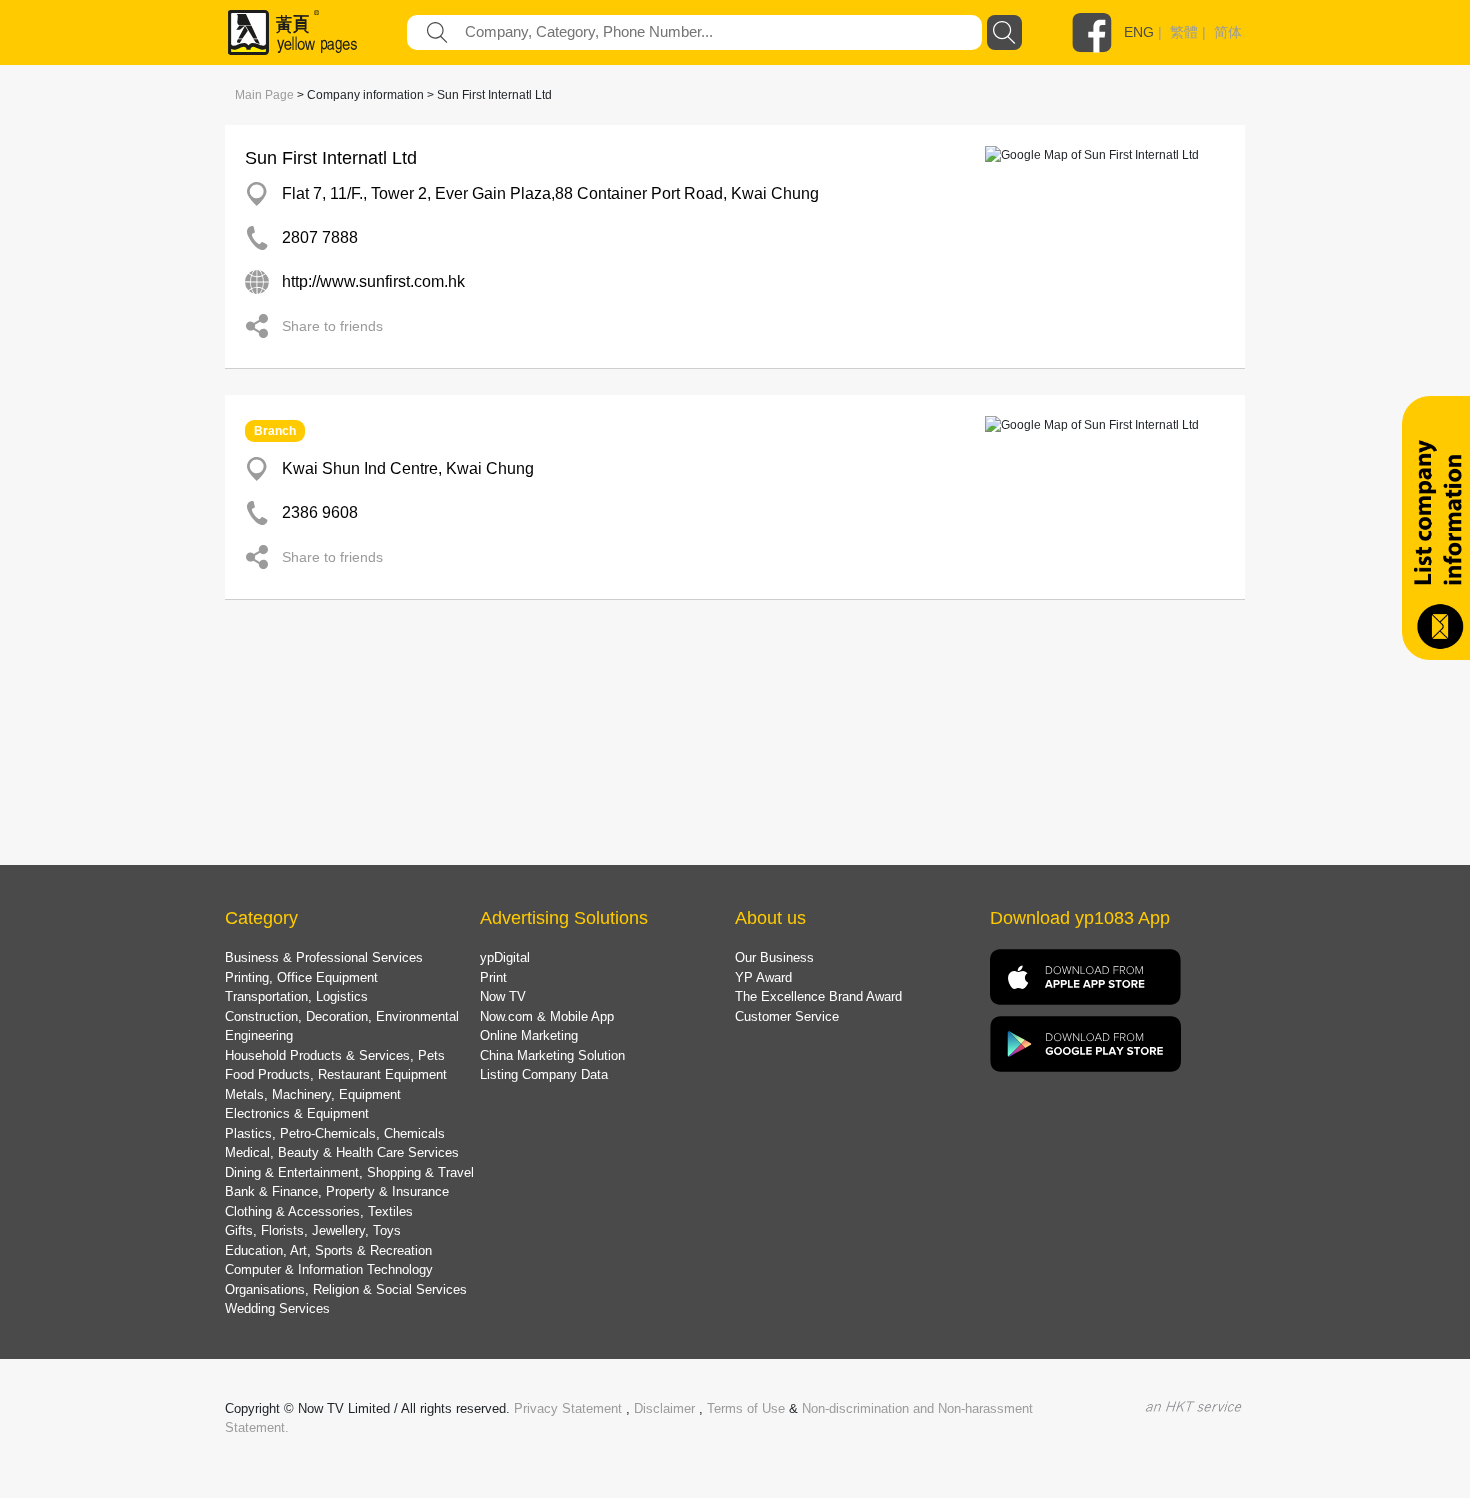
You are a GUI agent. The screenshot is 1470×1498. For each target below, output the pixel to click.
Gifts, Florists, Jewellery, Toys (313, 1230)
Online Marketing (529, 1035)
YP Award (763, 977)
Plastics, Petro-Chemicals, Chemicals (335, 1133)
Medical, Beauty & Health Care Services (342, 1152)
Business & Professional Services (324, 957)
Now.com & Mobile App (547, 1016)
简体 (1228, 32)
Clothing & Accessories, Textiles (319, 1211)
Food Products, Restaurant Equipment (336, 1074)
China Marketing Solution (552, 1055)
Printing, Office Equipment (301, 977)
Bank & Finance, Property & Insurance (337, 1191)
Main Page (264, 95)
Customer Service (787, 1016)
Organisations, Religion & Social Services (346, 1289)
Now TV (503, 996)
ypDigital (505, 957)
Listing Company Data (544, 1074)
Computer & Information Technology (329, 1269)
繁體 (1184, 32)
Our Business (774, 957)
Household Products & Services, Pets (335, 1055)
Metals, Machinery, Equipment (313, 1094)
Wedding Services (277, 1308)
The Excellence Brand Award (818, 996)
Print (493, 977)
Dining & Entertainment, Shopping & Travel (349, 1172)
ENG (1139, 32)
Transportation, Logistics (296, 996)
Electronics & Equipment (297, 1113)
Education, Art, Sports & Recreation (328, 1250)
